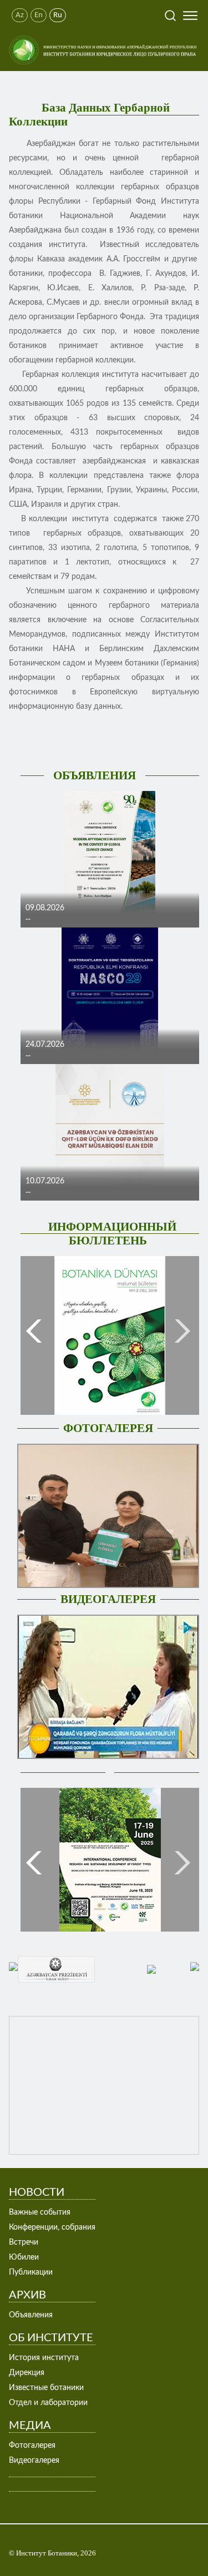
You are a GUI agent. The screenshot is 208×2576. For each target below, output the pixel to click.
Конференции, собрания (52, 2227)
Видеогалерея (34, 2461)
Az (20, 15)
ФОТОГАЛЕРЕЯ (108, 1428)
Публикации (31, 2272)
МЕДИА (30, 2426)
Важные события (40, 2212)
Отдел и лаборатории (48, 2403)
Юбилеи (24, 2257)
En (39, 15)
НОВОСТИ (37, 2192)
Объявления (31, 2315)
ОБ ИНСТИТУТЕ (51, 2338)
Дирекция (27, 2373)
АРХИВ (27, 2295)
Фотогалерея (32, 2446)
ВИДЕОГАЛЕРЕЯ (108, 1599)
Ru (58, 15)
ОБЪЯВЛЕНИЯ (95, 775)
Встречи (24, 2242)
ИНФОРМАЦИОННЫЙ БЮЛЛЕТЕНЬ (112, 1234)
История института (44, 2358)
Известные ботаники (46, 2388)
